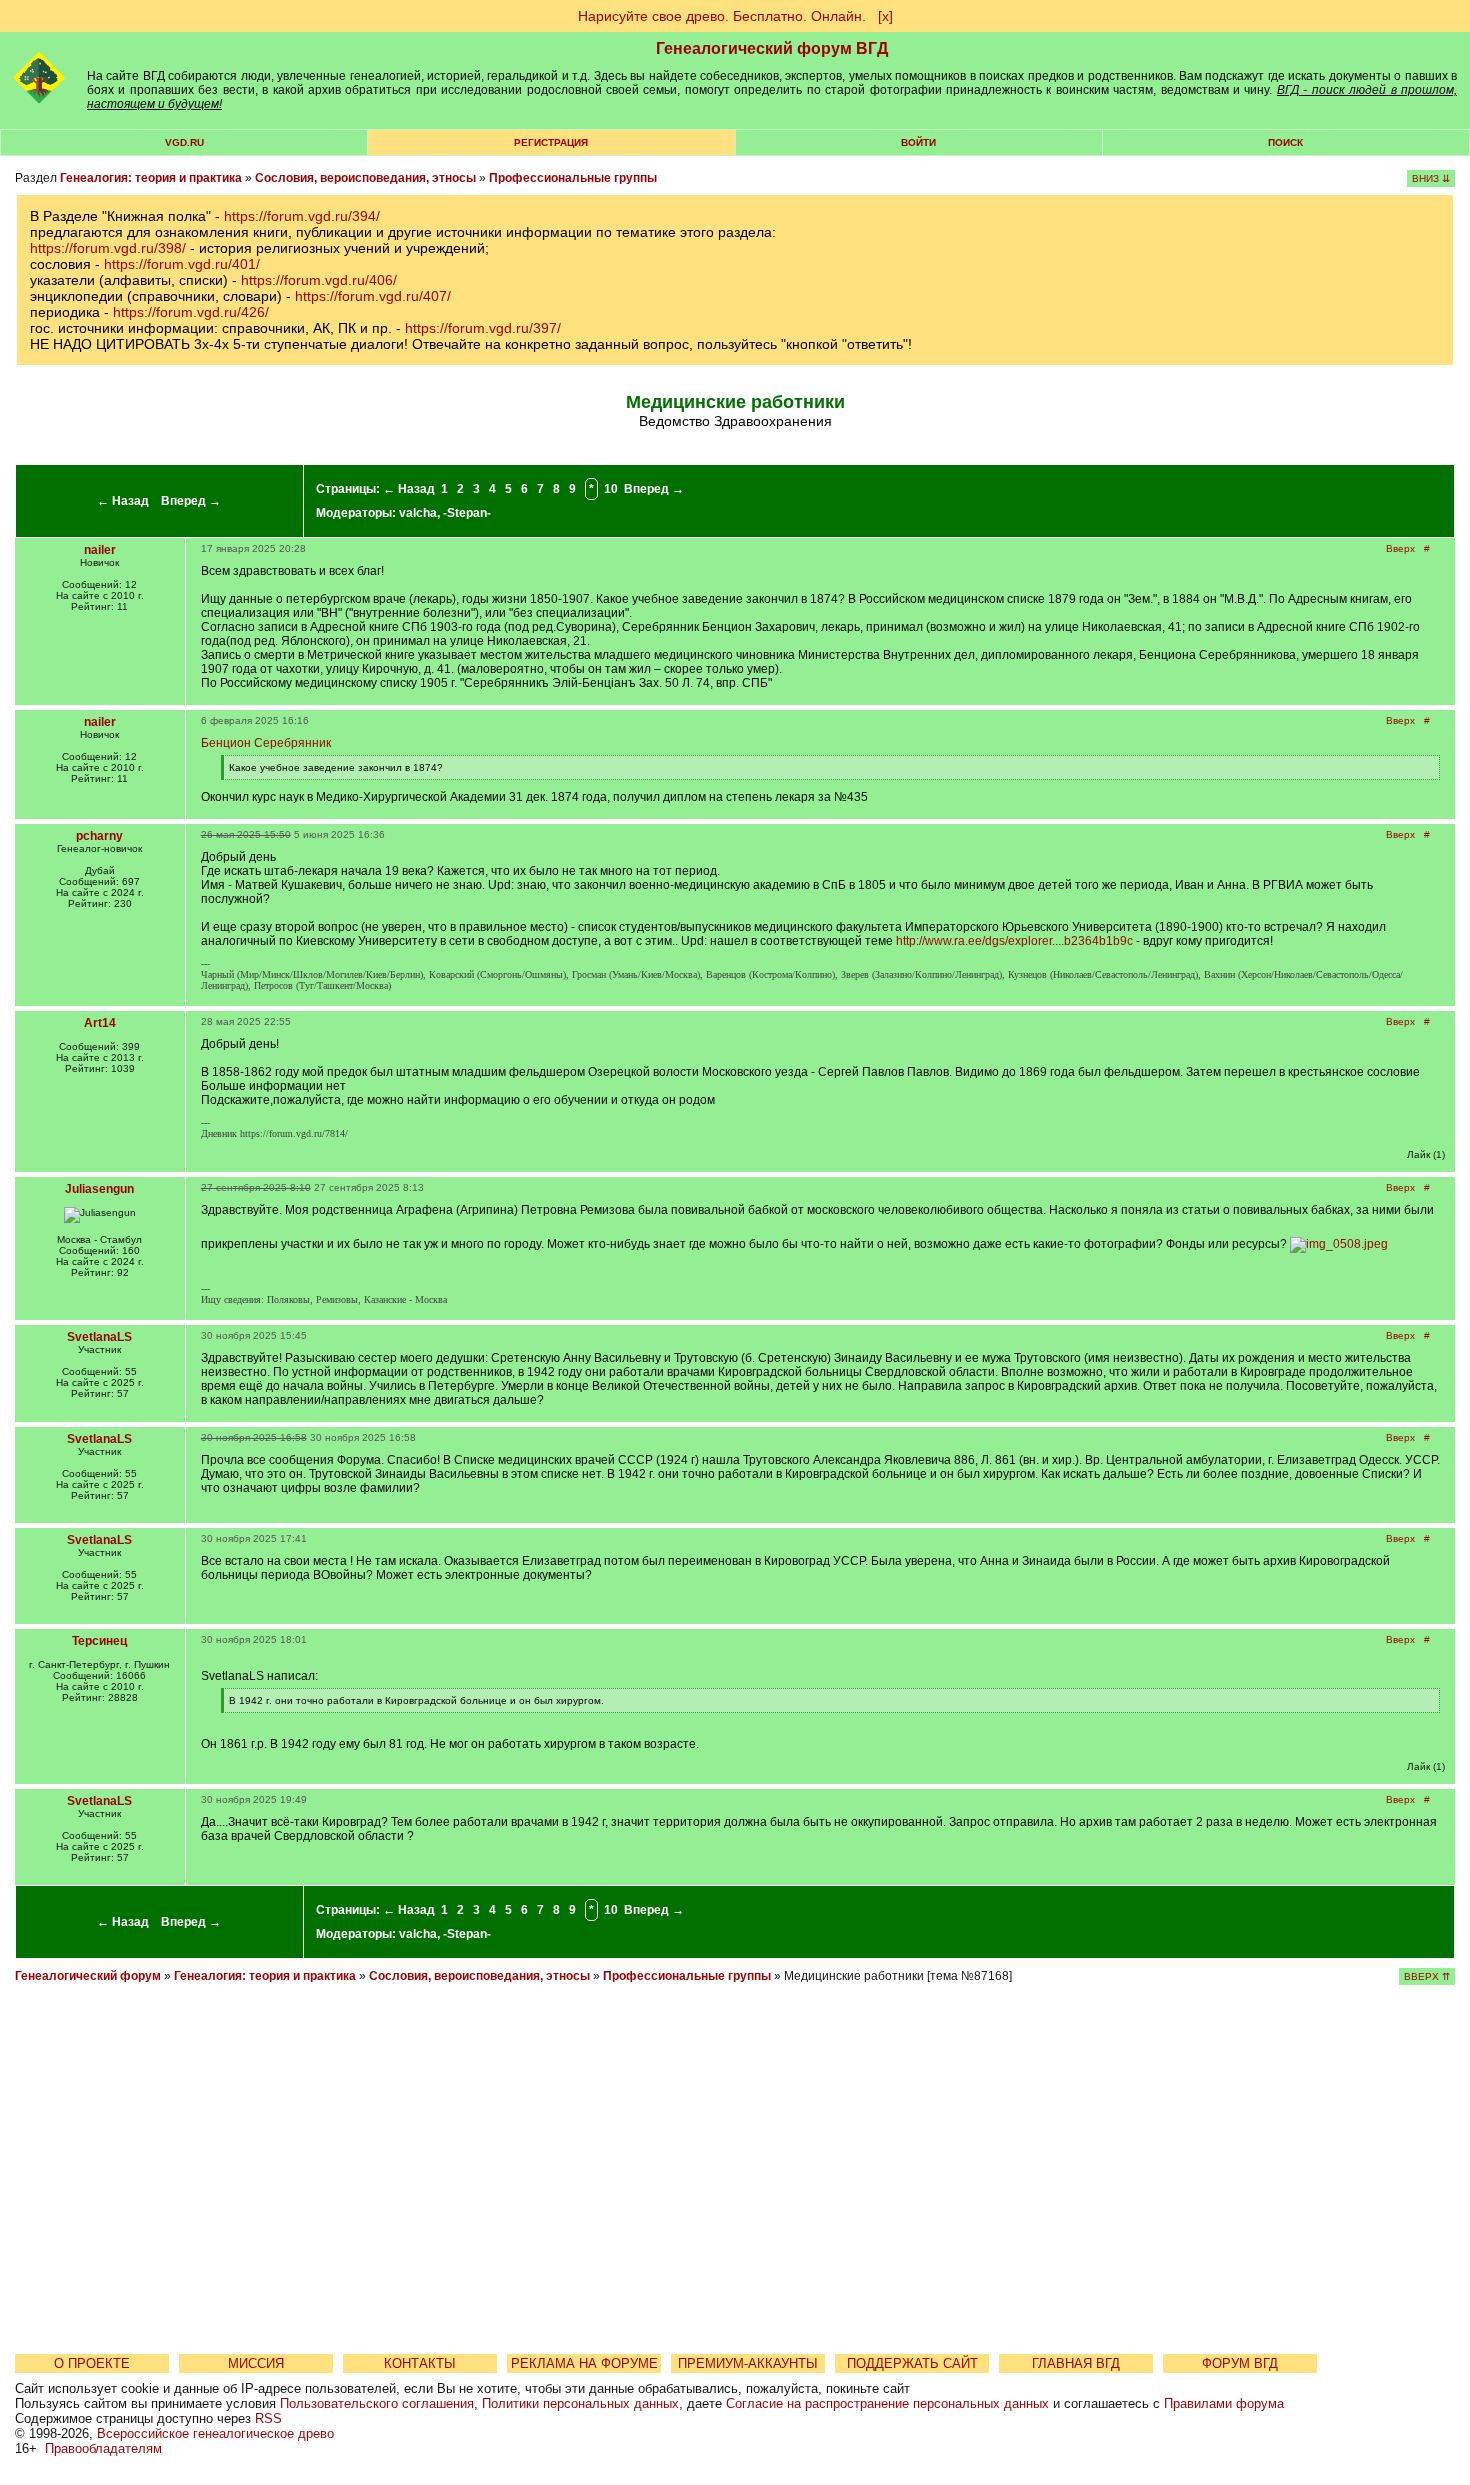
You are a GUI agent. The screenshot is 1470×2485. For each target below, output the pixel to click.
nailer (100, 550)
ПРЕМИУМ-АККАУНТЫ (748, 2363)
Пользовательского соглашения (377, 2403)
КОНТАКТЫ (420, 2363)
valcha (418, 513)
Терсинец (99, 1641)
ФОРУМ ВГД (1240, 2363)
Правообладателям (103, 2448)
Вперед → (191, 501)
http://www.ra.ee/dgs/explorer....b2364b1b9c (1014, 941)
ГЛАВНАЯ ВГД (1076, 2363)
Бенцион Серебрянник (266, 743)
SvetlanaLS (99, 1337)
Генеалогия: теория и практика (151, 178)
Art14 (100, 1023)
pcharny (99, 836)
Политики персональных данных (580, 2403)
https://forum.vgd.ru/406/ (319, 280)
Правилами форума (1224, 2403)
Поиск (1285, 142)
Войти (918, 142)
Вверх (1400, 548)
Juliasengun (99, 1189)
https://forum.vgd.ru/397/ (483, 328)
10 (611, 489)
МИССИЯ (256, 2363)
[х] (885, 16)
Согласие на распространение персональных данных (887, 2403)
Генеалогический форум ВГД (772, 48)
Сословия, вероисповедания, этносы (365, 178)
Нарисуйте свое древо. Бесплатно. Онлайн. (722, 16)
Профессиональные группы (573, 178)
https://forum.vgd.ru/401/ (182, 264)
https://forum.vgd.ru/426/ (191, 312)
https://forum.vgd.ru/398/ (108, 248)
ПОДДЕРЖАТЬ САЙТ (912, 2363)
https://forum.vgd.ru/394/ (302, 216)
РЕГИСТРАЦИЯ (551, 142)
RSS (268, 2418)
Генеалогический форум (88, 1976)
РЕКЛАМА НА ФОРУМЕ (584, 2363)
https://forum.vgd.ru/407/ (373, 296)
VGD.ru (184, 142)
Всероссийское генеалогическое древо (215, 2433)
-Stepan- (467, 513)
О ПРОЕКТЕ (92, 2363)
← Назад (123, 501)
